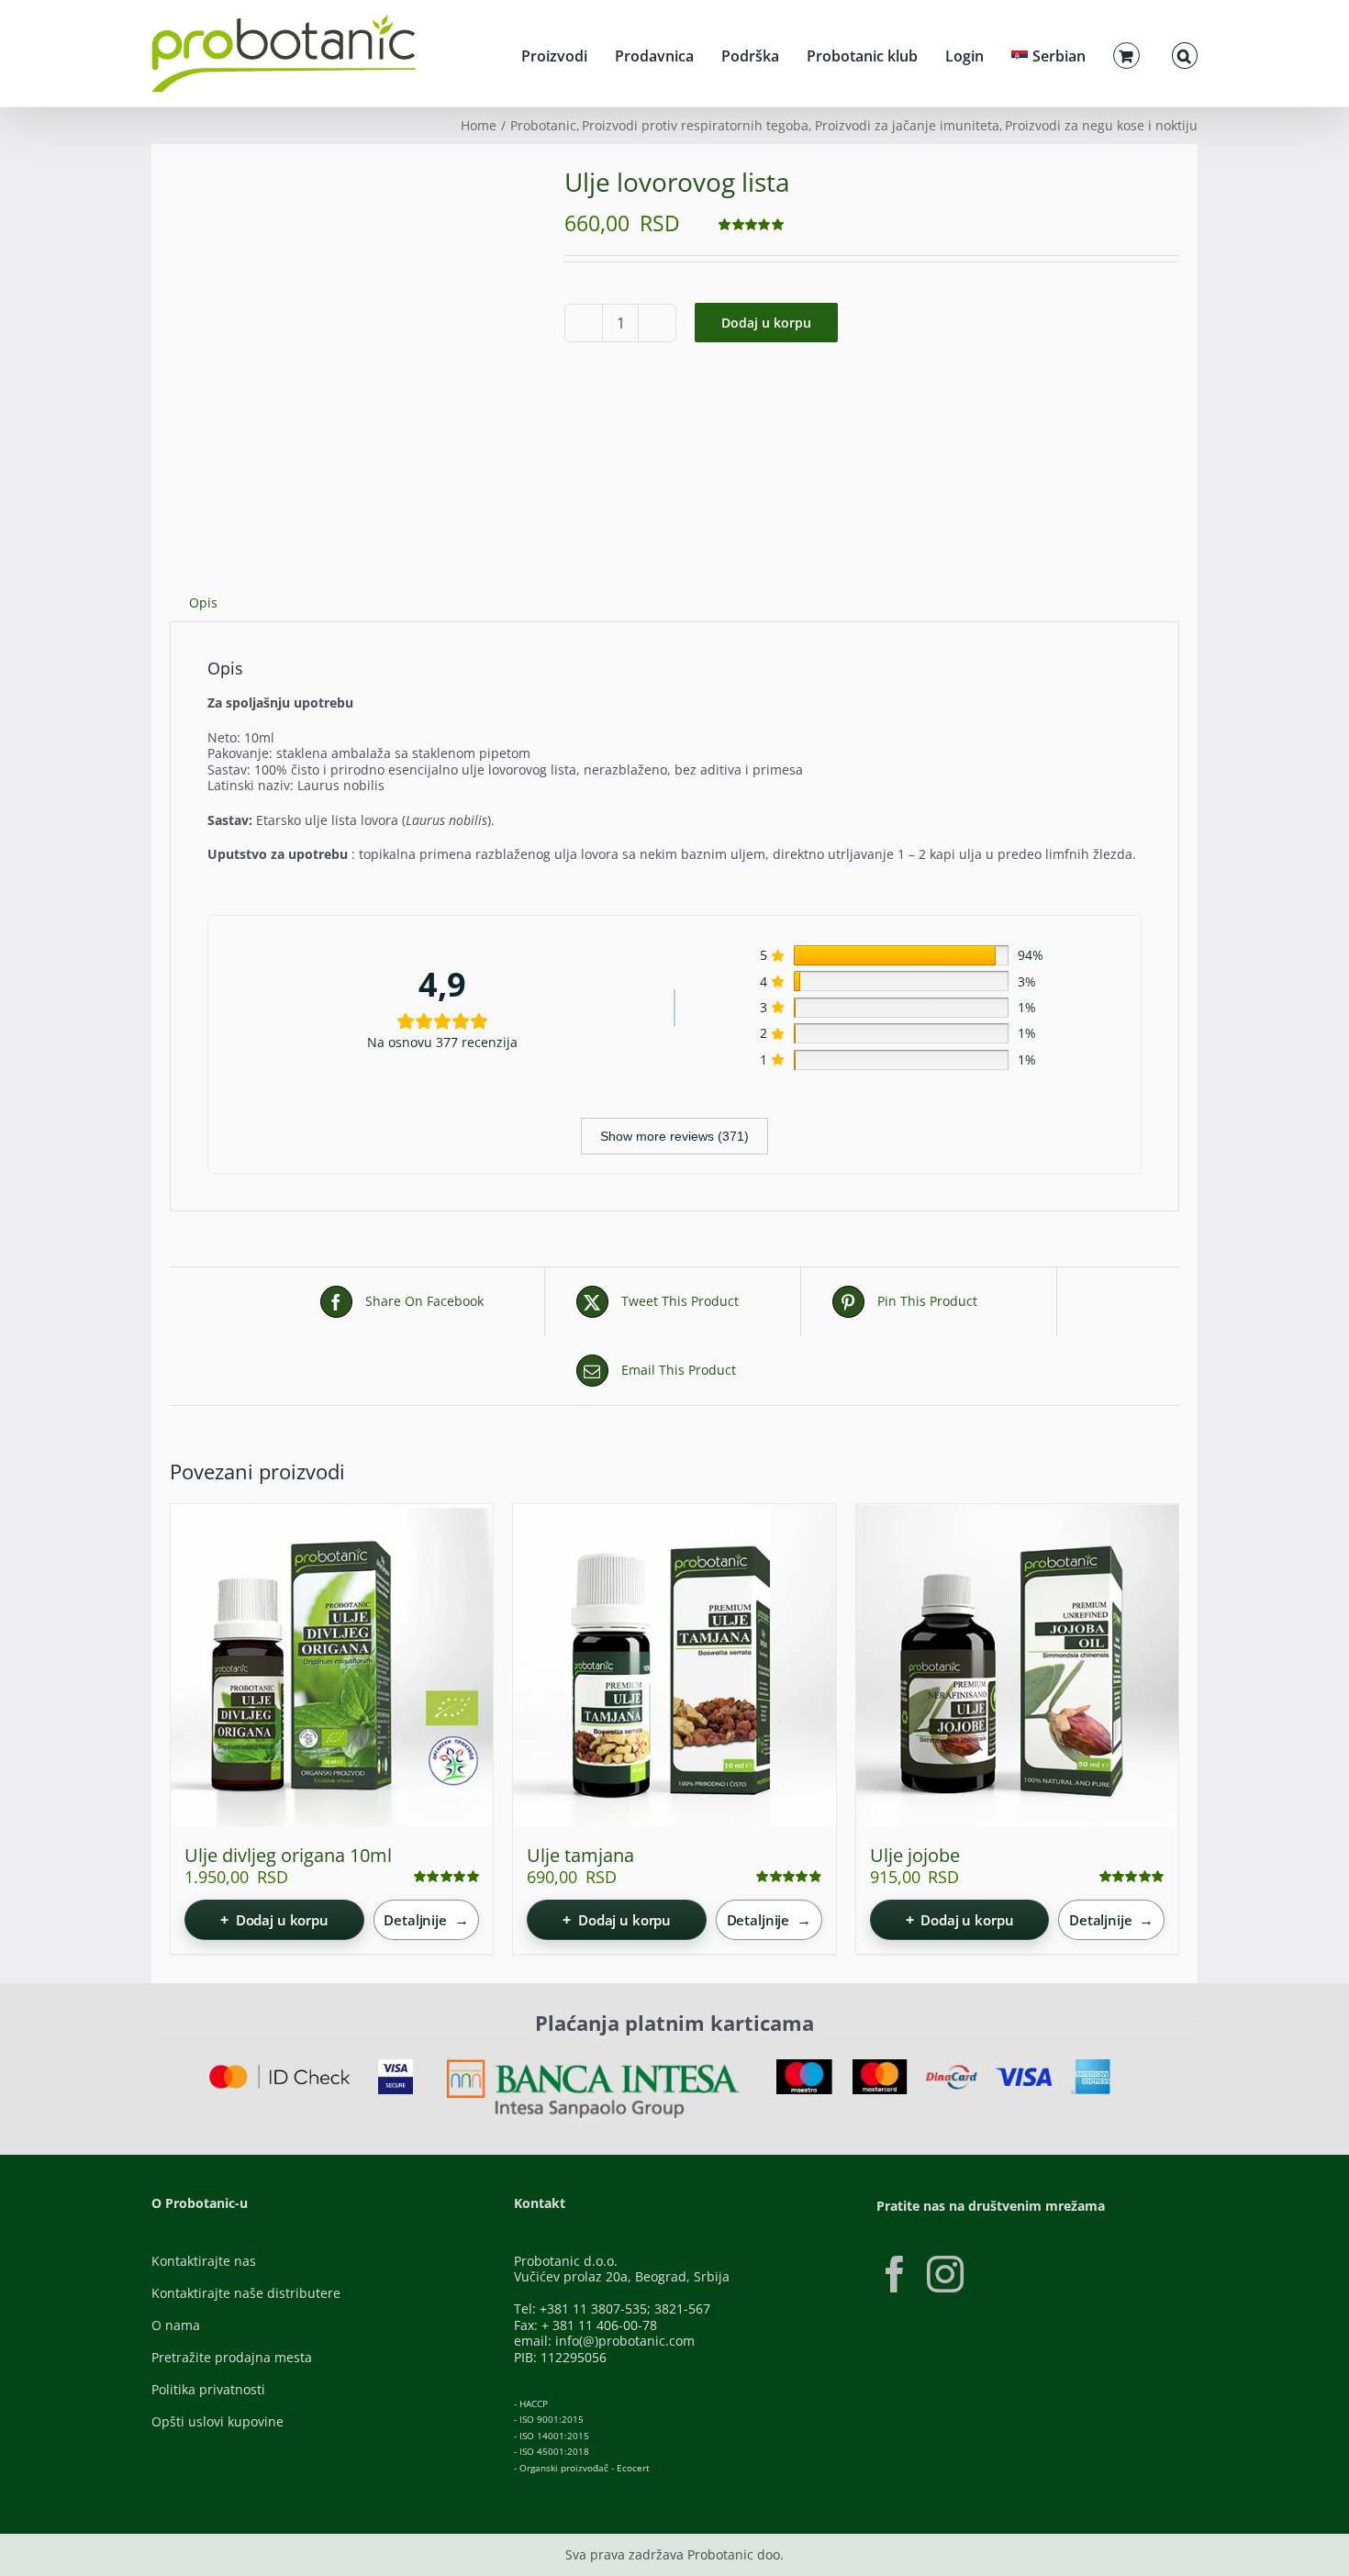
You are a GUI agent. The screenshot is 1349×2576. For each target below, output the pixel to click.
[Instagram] (945, 2274)
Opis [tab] (203, 602)
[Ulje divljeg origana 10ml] (332, 1665)
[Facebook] (895, 2274)
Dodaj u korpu (766, 323)
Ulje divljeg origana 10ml (288, 1855)
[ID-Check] (279, 2071)
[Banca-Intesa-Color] (593, 2065)
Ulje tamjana (580, 1855)
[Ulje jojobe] (1017, 1665)
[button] (1185, 53)
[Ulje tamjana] (674, 1665)
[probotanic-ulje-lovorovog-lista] (353, 346)
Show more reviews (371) (674, 1136)
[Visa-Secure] (396, 2065)
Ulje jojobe (915, 1855)
